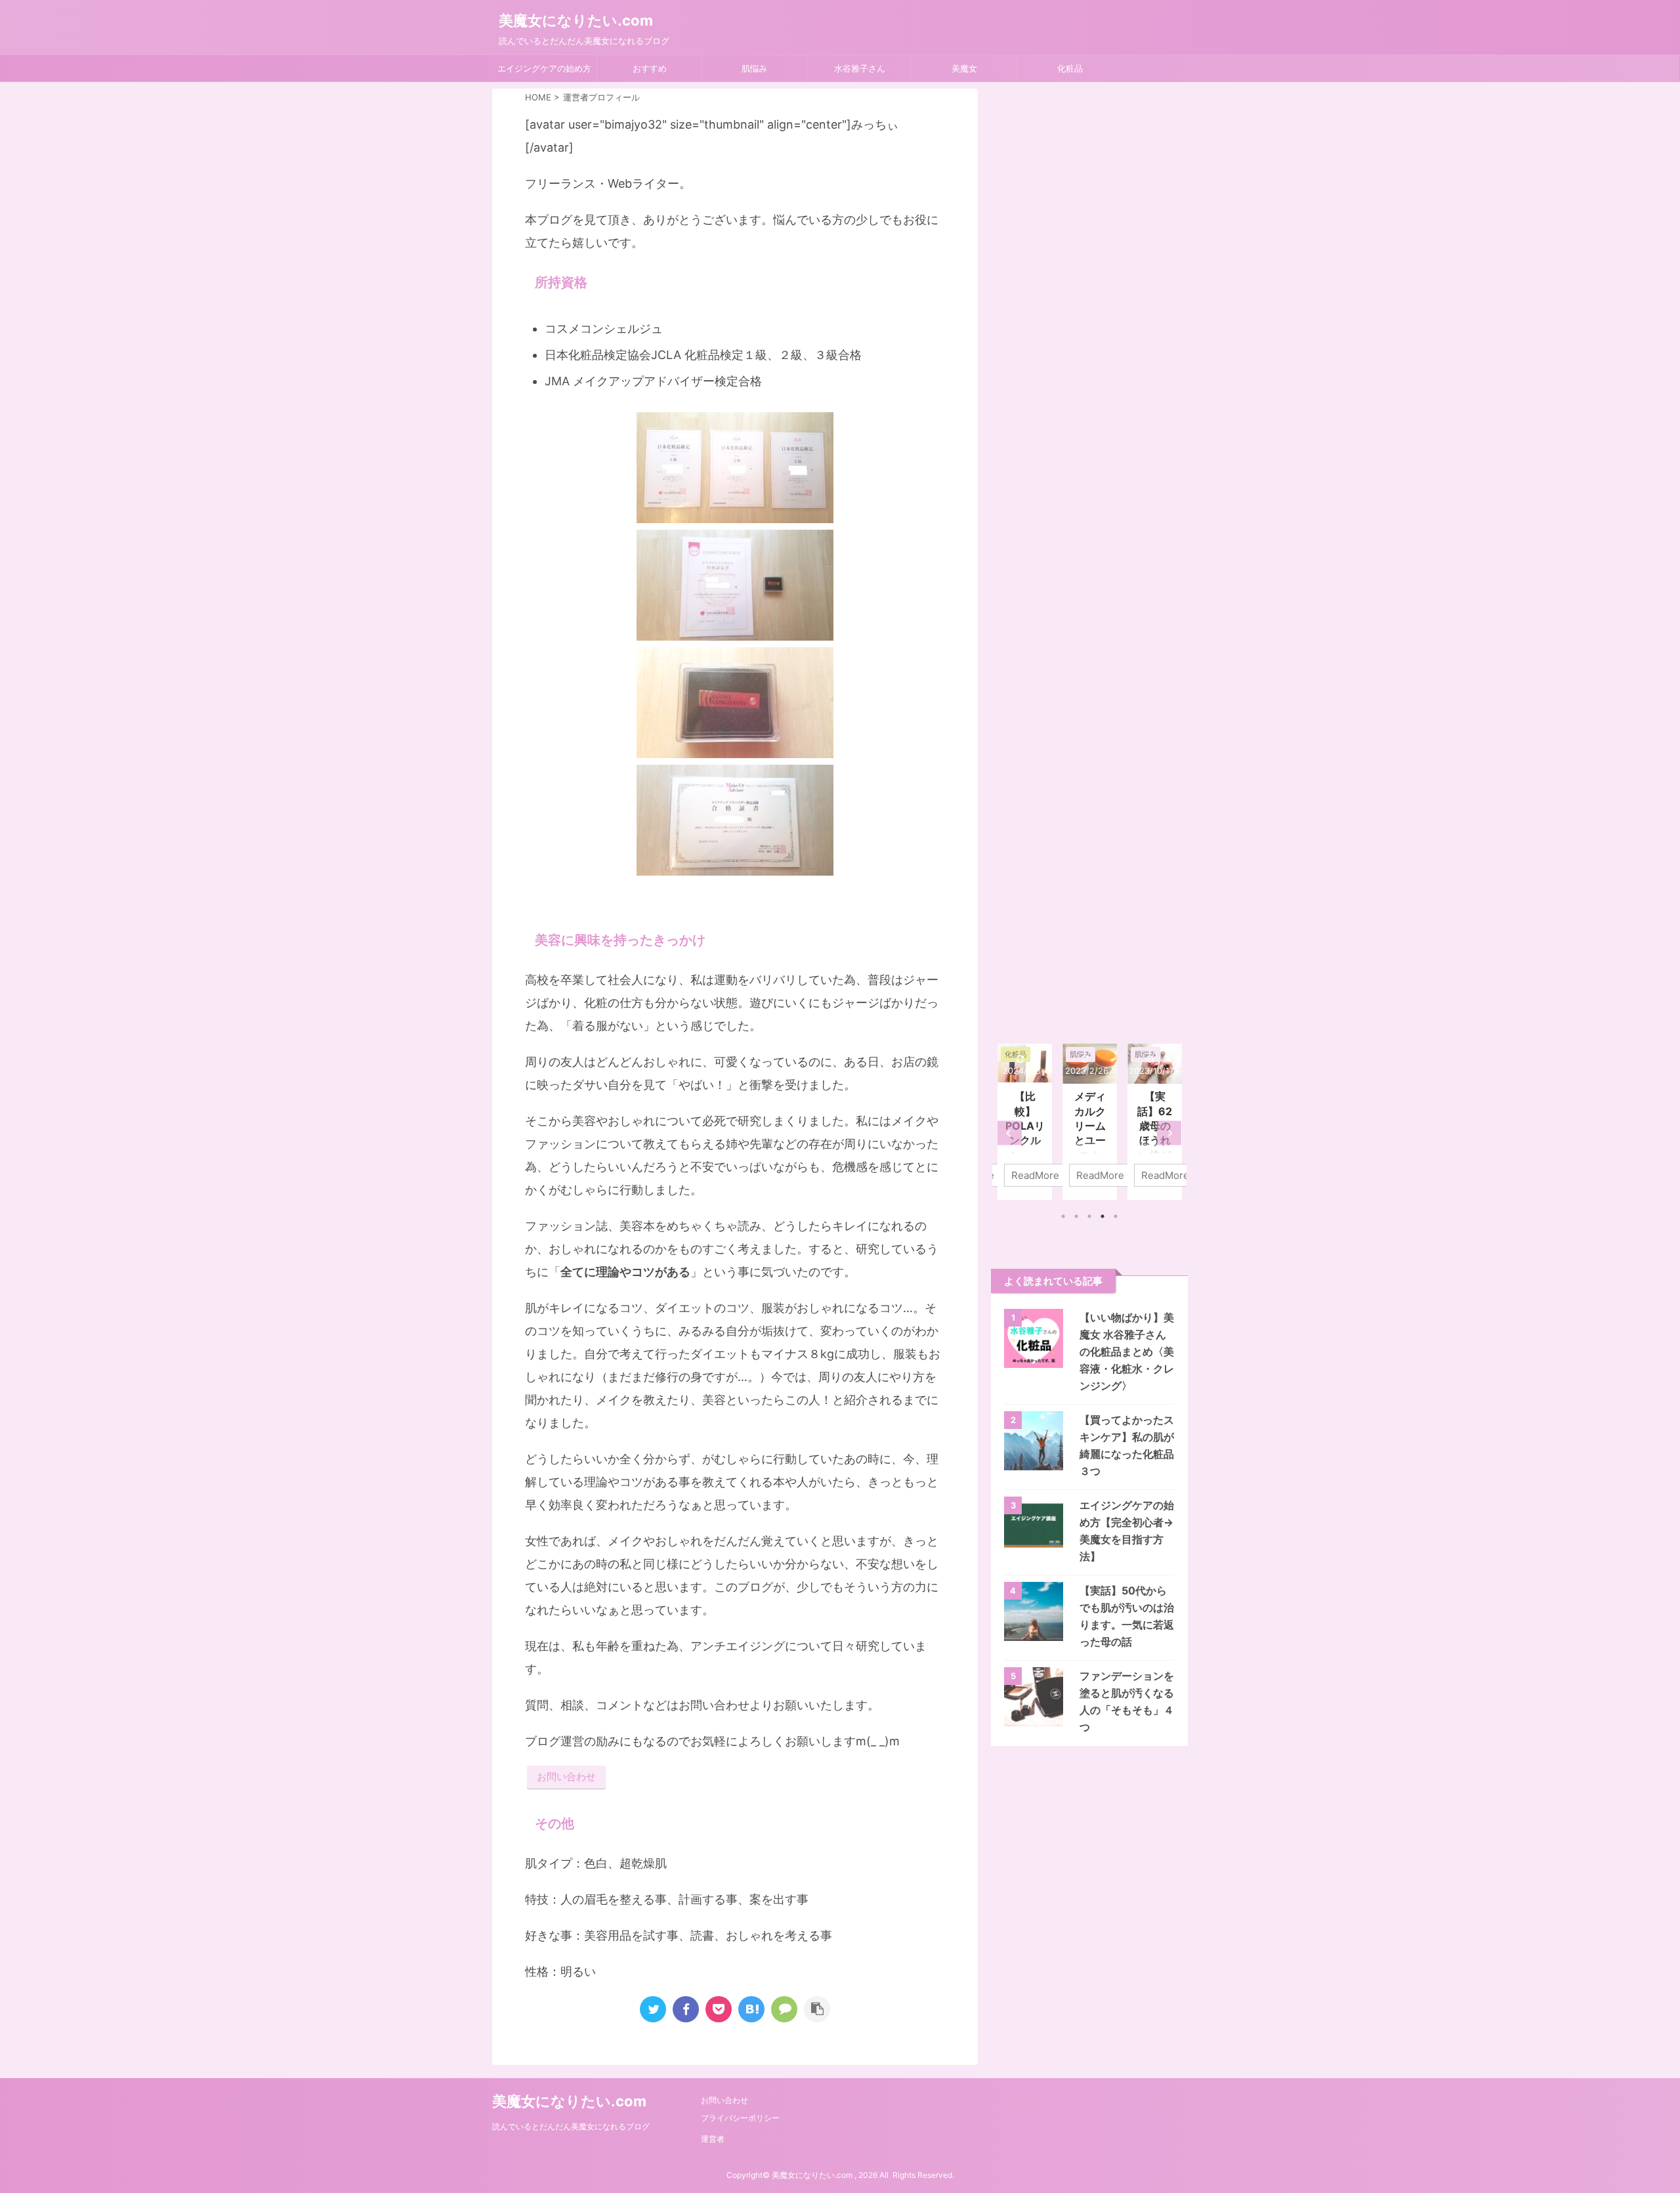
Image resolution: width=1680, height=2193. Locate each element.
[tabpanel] (1025, 1122)
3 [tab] (1089, 1216)
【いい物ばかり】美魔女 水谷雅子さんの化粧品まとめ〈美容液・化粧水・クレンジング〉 (1127, 1352)
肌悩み (754, 68)
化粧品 (1070, 68)
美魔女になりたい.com (576, 20)
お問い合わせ (566, 1777)
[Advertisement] (1089, 560)
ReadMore (1035, 1175)
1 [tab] (1063, 1216)
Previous (1010, 1133)
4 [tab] (1102, 1216)
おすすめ (650, 68)
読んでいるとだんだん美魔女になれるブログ (571, 2126)
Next (1169, 1133)
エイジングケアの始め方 (544, 68)
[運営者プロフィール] (751, 2009)
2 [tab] (1076, 1216)
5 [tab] (1116, 1216)
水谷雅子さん (860, 68)
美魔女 (964, 68)
